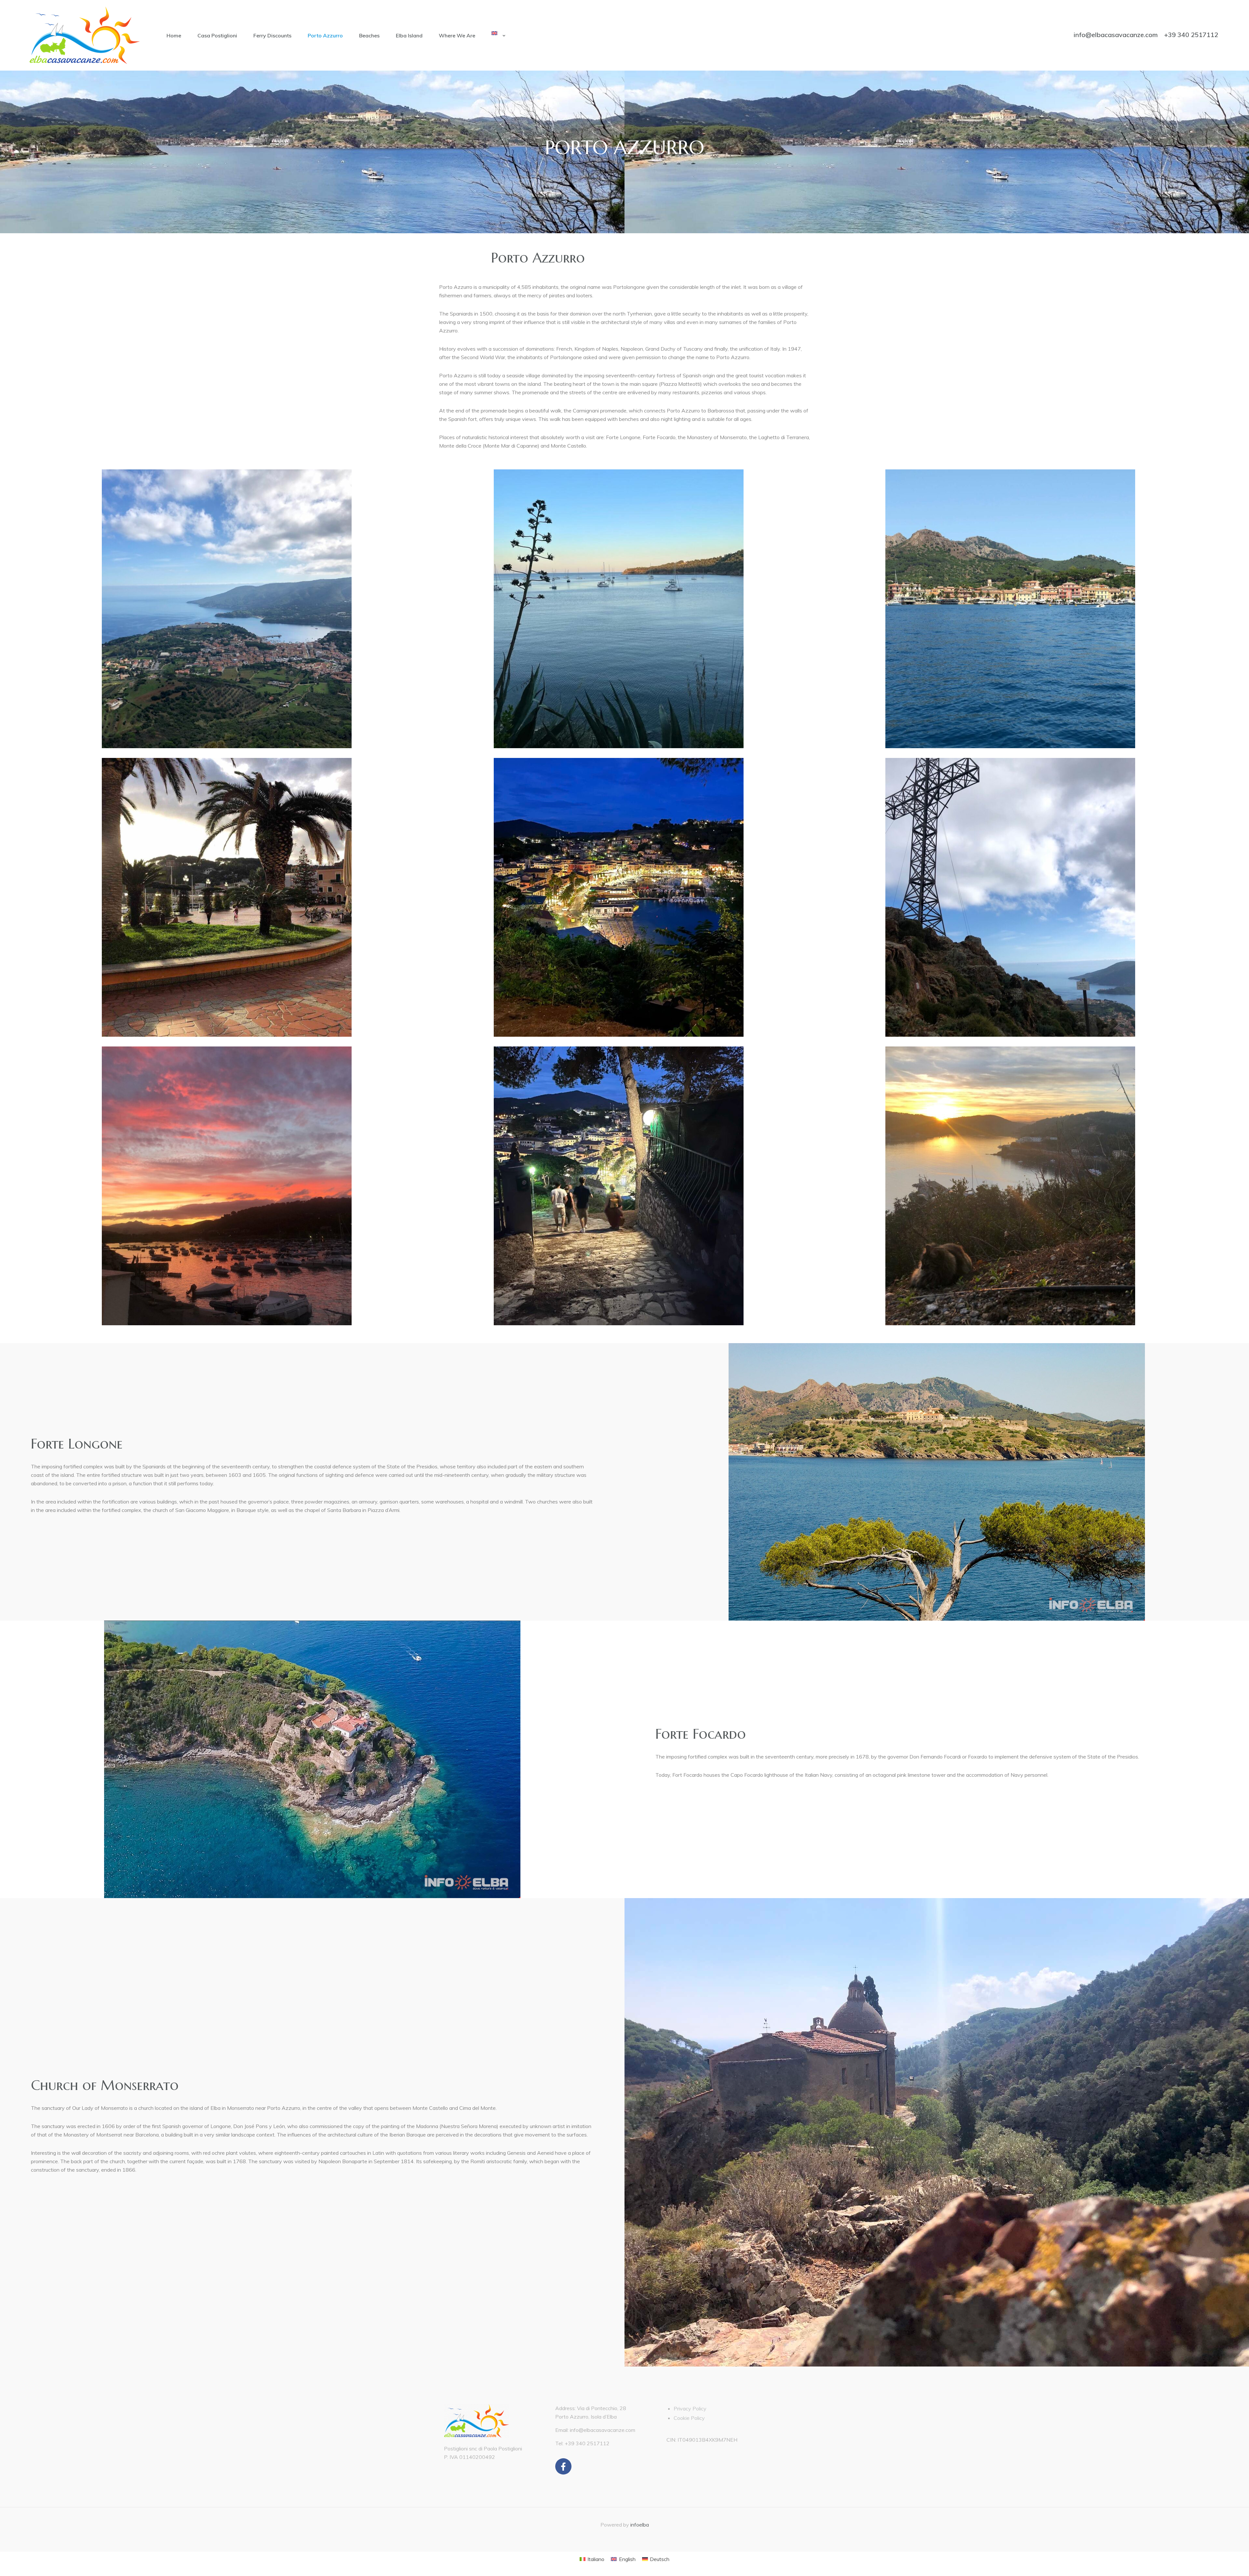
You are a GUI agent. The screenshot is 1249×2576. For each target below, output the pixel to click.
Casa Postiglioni (217, 35)
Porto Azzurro (325, 35)
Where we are (457, 35)
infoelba (640, 2525)
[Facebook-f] (563, 2466)
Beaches (369, 35)
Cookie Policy (689, 2418)
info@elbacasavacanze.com (1116, 35)
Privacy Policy (690, 2408)
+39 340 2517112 (1191, 35)
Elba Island (409, 35)
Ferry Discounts (272, 35)
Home (174, 35)
